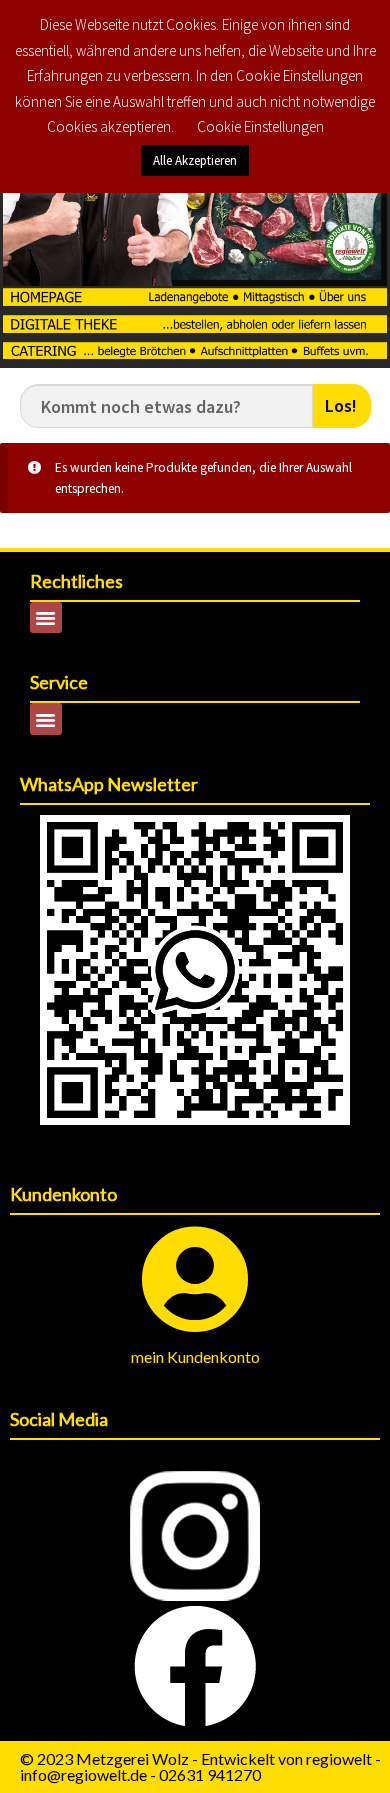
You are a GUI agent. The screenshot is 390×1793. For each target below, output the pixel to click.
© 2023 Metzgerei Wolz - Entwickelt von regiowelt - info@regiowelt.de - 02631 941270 (200, 1766)
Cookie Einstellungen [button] (260, 126)
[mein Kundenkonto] (195, 1279)
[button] (46, 618)
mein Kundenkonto (195, 1356)
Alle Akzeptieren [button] (195, 160)
